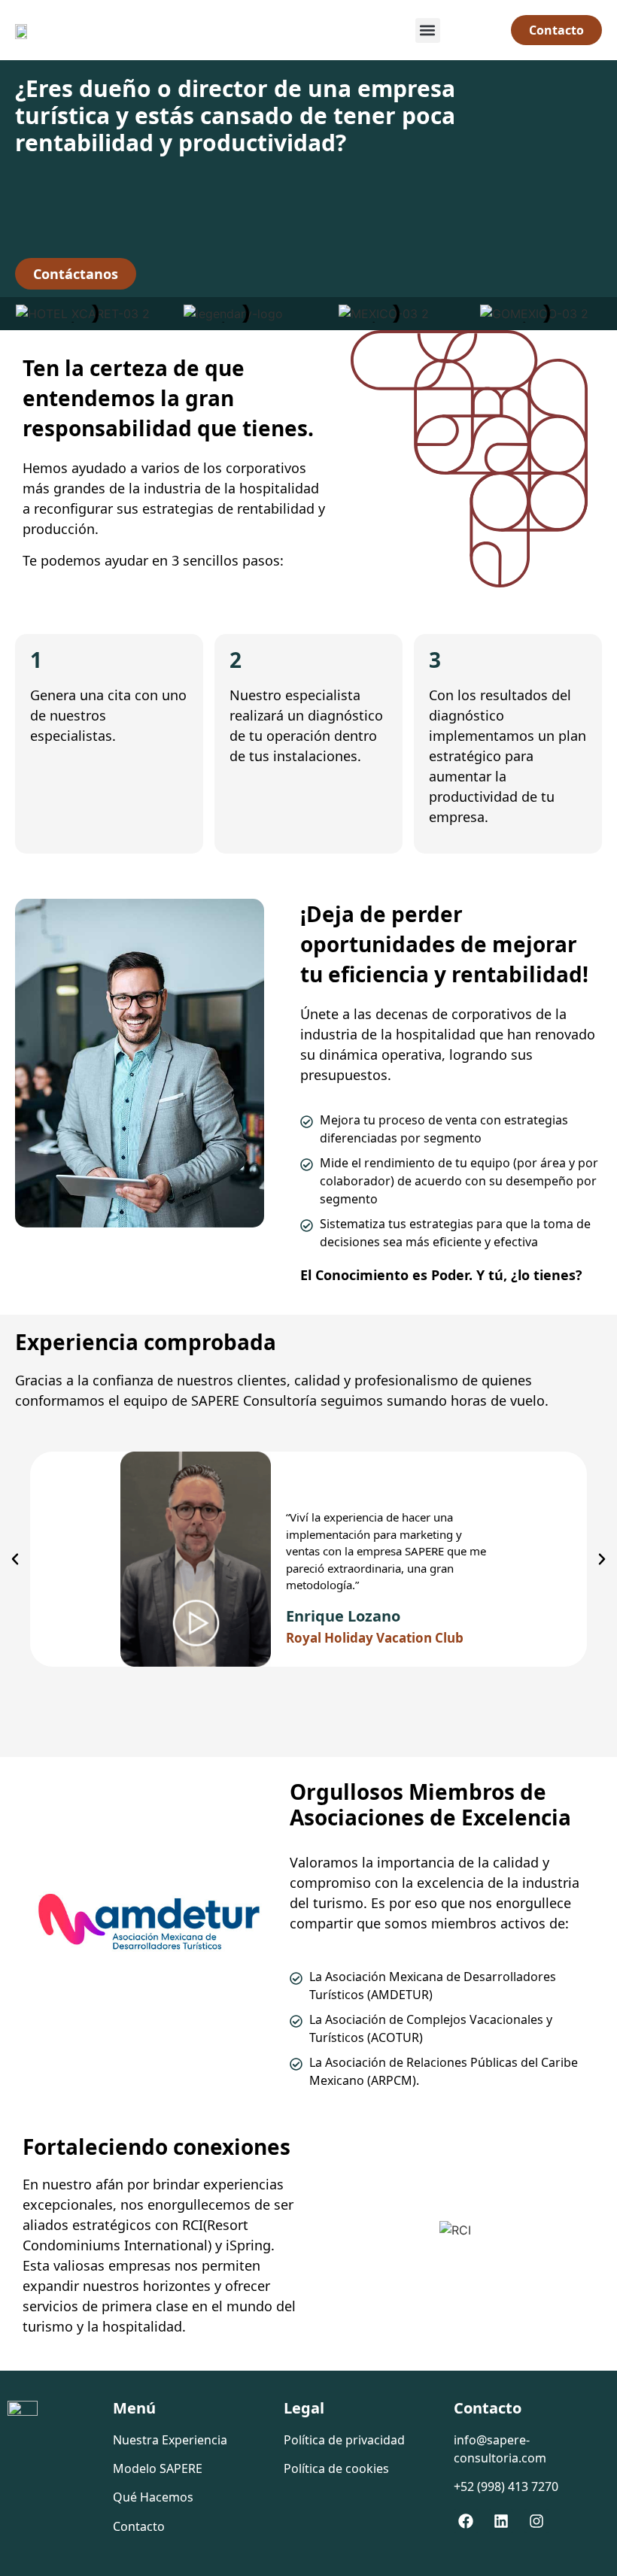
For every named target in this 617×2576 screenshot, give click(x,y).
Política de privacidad (344, 2440)
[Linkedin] (501, 2521)
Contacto (139, 2526)
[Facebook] (466, 2521)
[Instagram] (536, 2521)
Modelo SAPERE (158, 2468)
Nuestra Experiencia (170, 2440)
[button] (428, 30)
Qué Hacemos (153, 2497)
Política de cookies (336, 2468)
